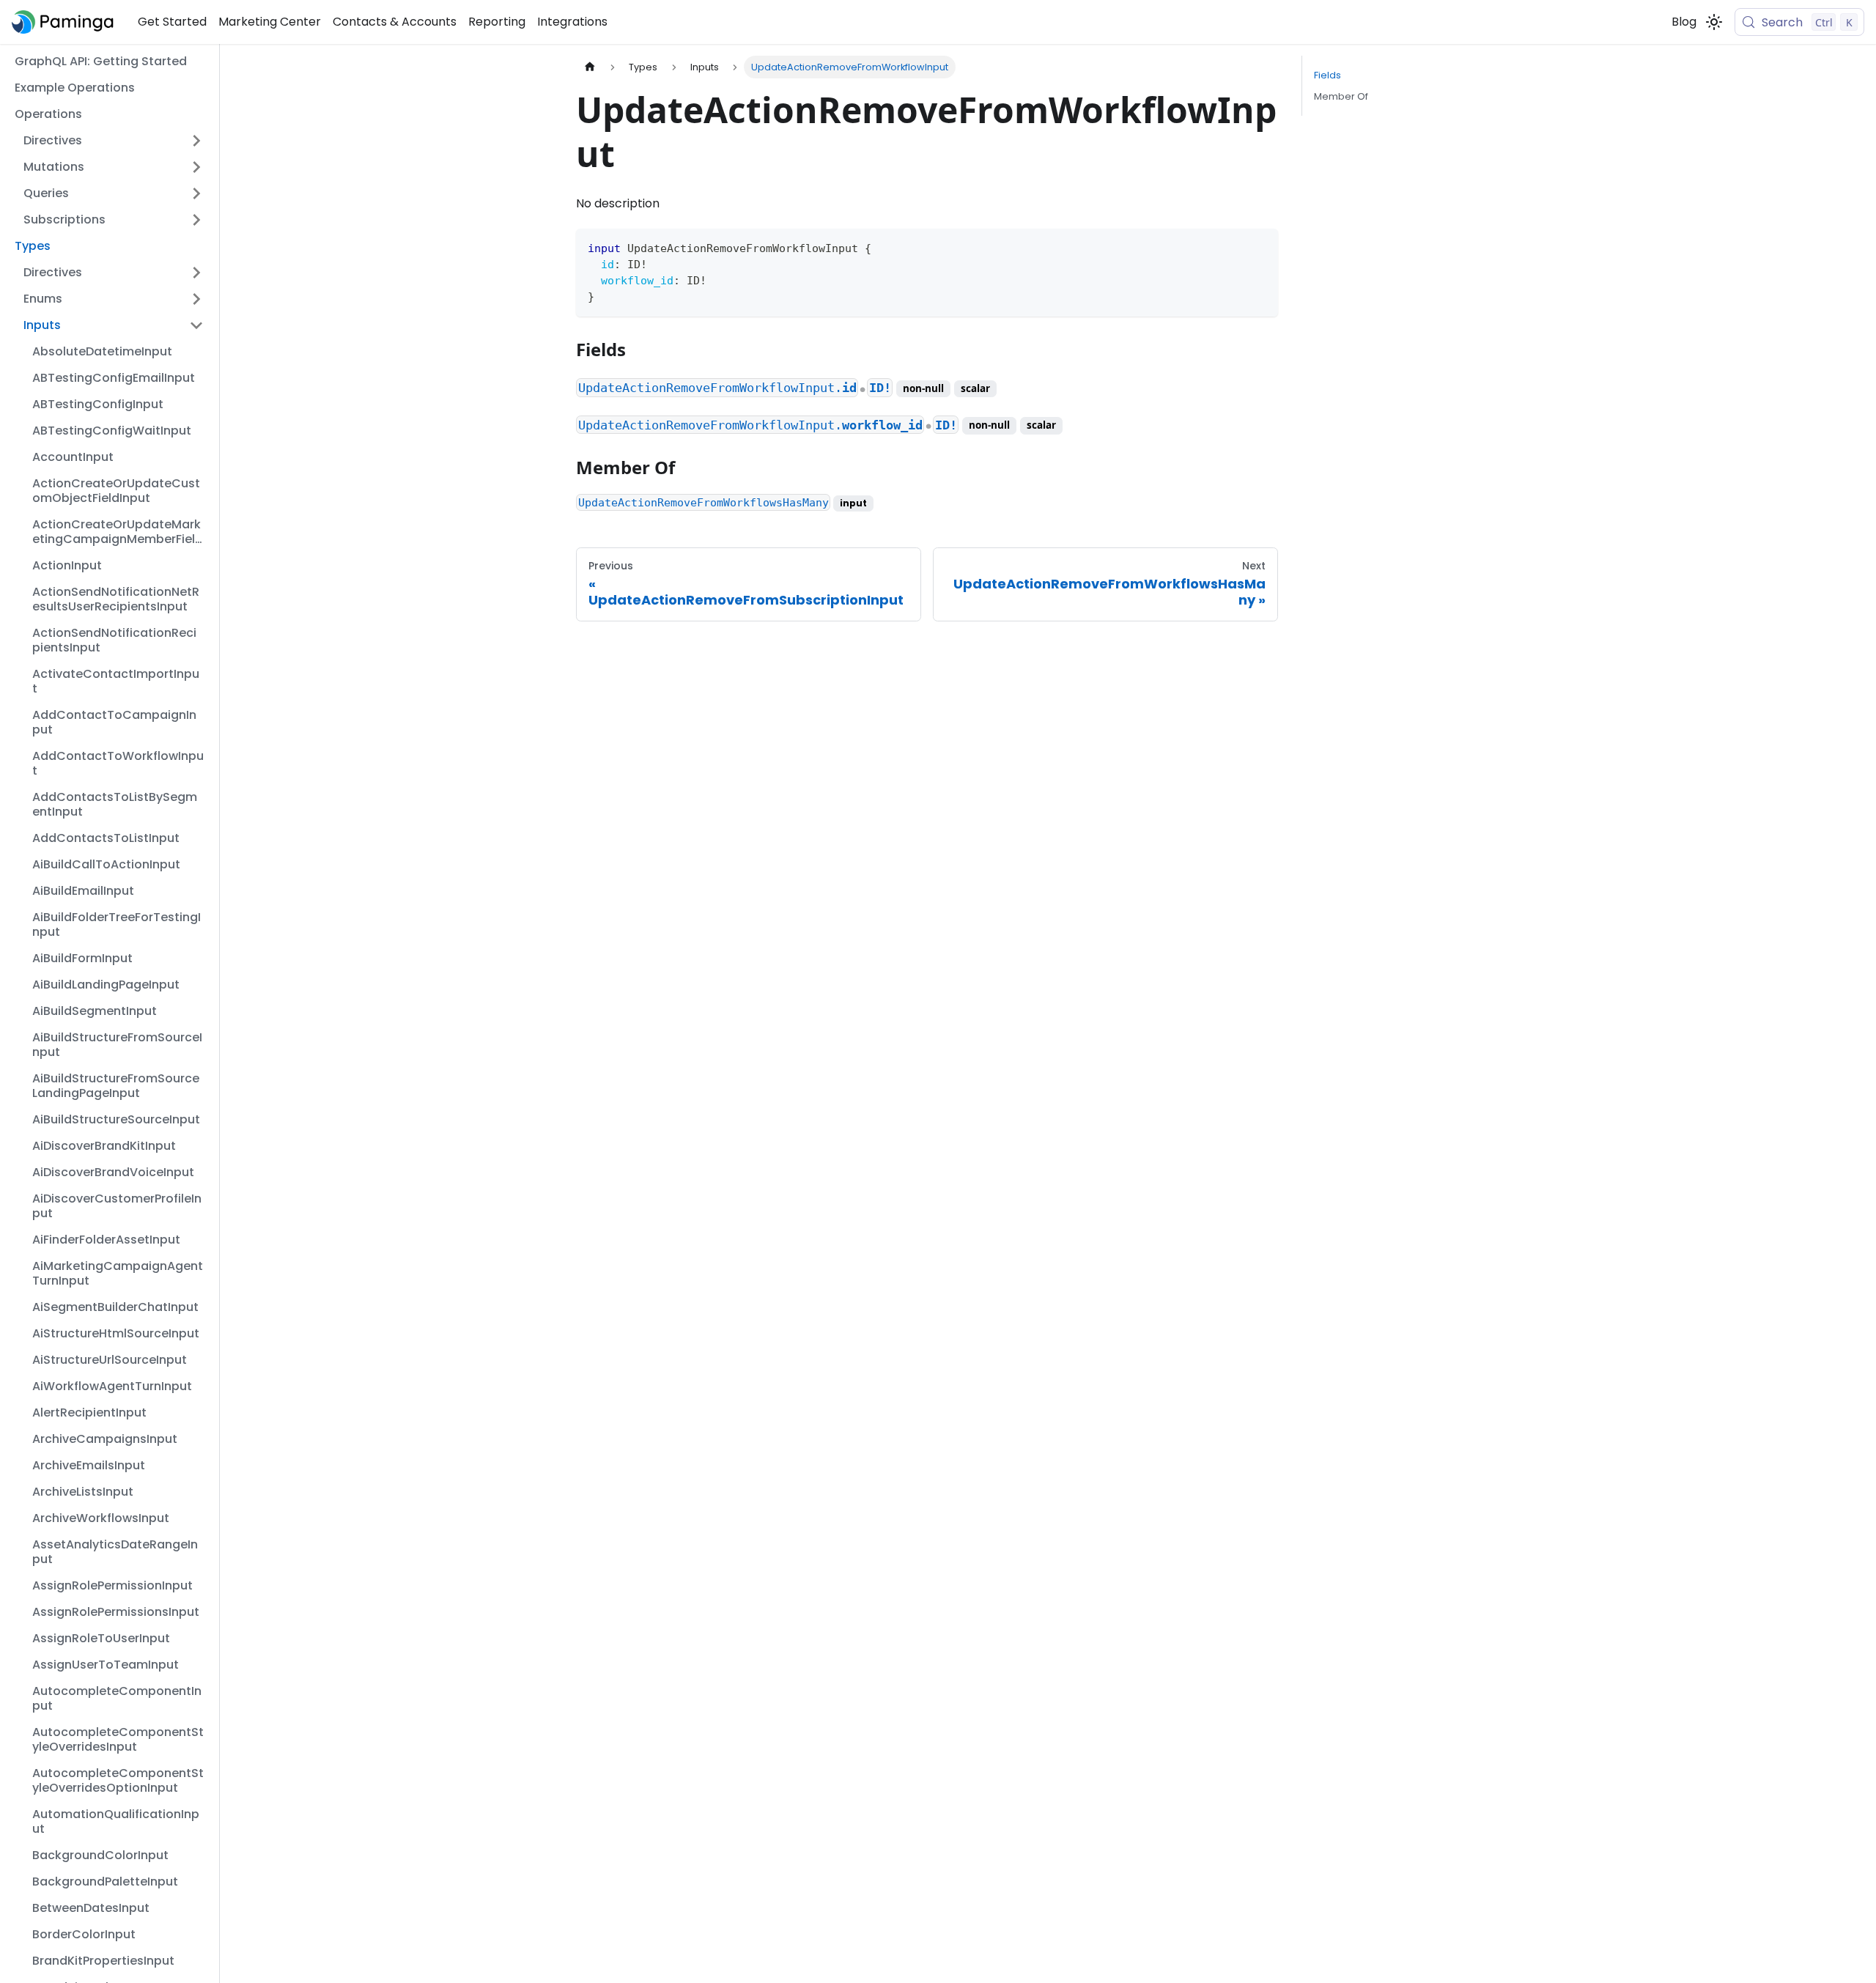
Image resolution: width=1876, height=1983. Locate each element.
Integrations (572, 22)
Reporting (497, 22)
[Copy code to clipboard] (1260, 247)
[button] (114, 141)
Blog (1684, 22)
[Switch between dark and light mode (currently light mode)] (1714, 22)
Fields (1327, 75)
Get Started (172, 22)
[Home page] (590, 67)
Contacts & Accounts (395, 22)
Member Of (1341, 96)
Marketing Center (270, 22)
